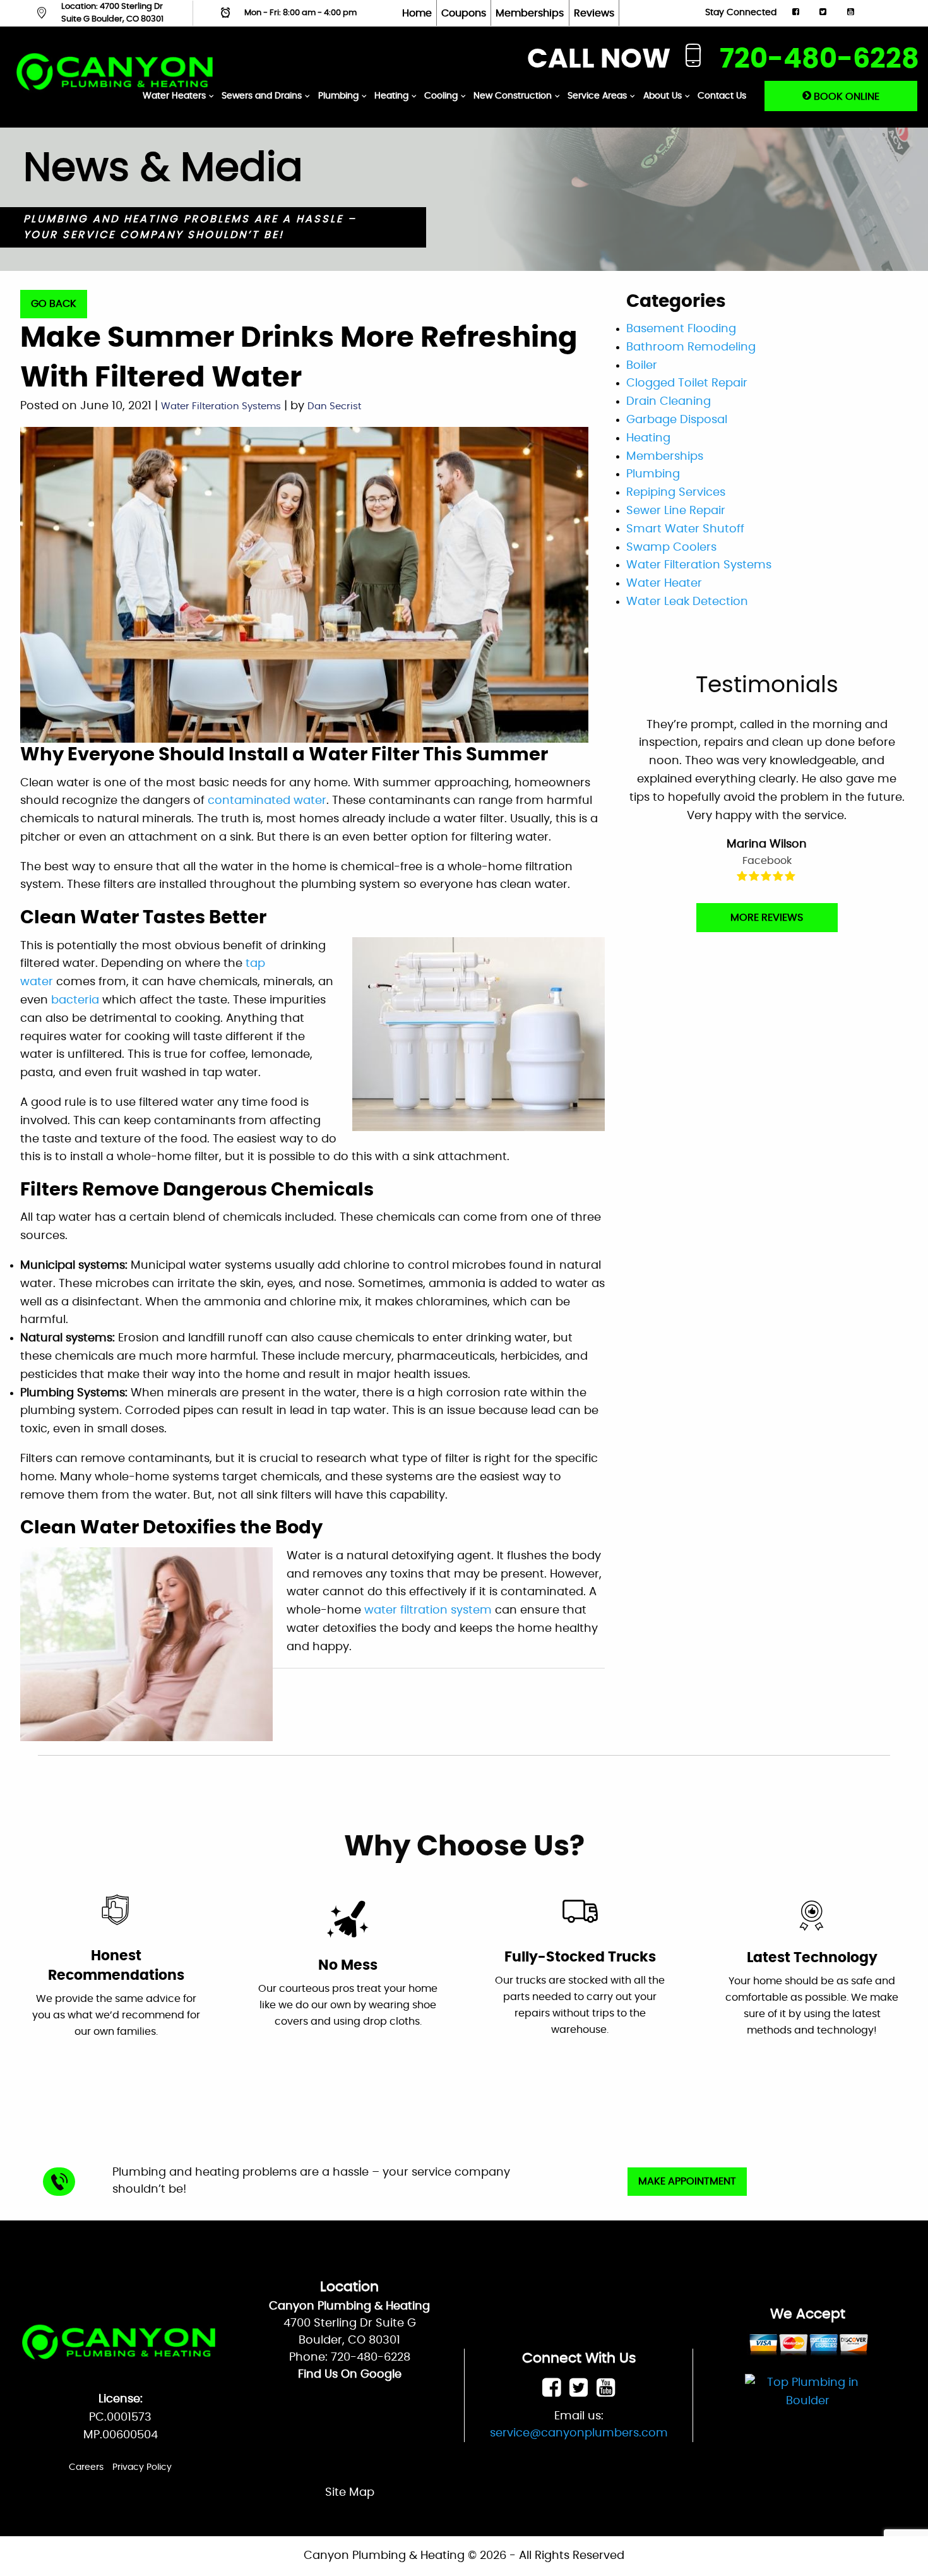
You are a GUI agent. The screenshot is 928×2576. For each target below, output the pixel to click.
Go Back (54, 304)
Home (417, 13)
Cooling (441, 96)
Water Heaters (174, 96)
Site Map (350, 2493)
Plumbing (338, 96)
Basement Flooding (681, 329)
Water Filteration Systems (221, 406)
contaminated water (267, 801)
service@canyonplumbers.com (579, 2433)
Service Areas (597, 96)
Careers (86, 2467)
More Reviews (767, 918)
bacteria (75, 1000)
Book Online (845, 97)
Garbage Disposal (677, 420)
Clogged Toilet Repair (687, 383)
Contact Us (722, 96)
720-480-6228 (819, 60)
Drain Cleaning (669, 402)
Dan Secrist (334, 406)
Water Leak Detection (687, 602)
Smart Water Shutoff (685, 529)
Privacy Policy (142, 2467)
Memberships (530, 13)
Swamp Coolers (671, 548)
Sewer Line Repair (676, 511)
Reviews (594, 13)
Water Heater (664, 584)
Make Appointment (687, 2181)
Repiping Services (676, 493)
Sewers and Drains (262, 96)
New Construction (513, 96)
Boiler (642, 366)
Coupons (464, 13)
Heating (391, 96)
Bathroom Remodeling (691, 347)
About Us (663, 96)
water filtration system (428, 1610)
